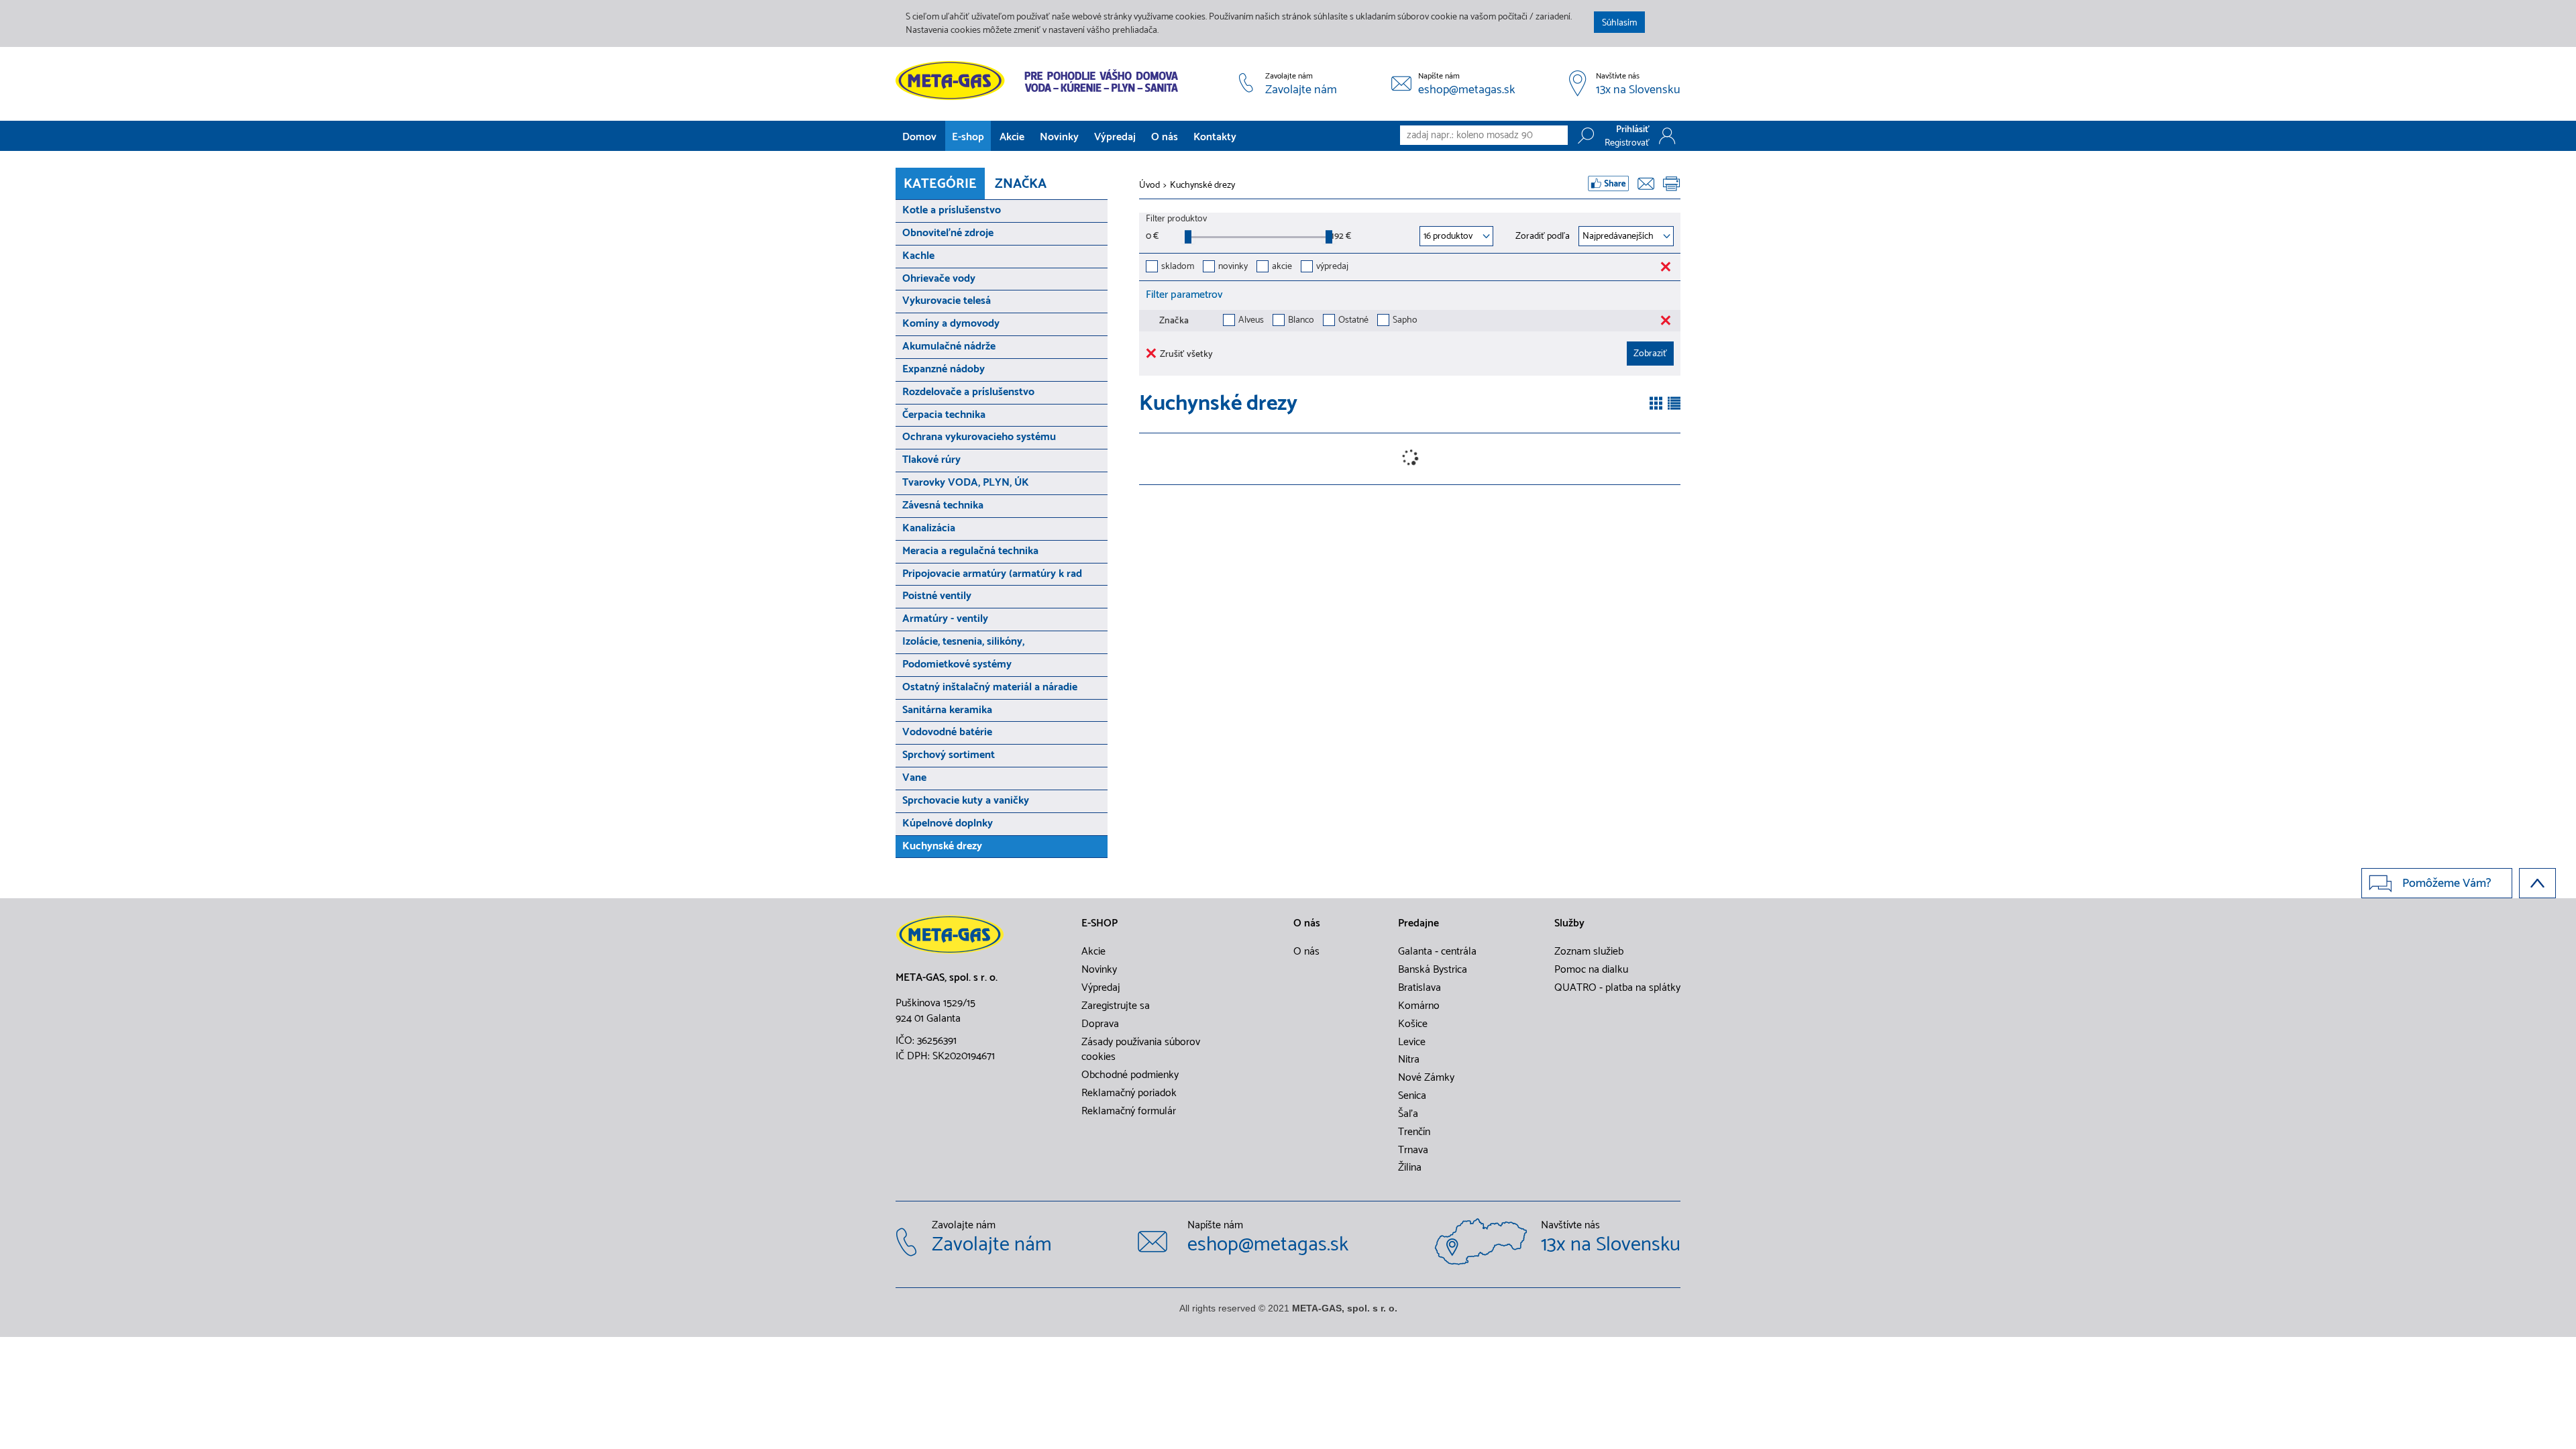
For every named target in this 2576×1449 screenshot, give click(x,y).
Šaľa (1408, 1114)
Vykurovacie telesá (947, 301)
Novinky (1059, 137)
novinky (1233, 267)
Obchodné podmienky (1130, 1075)
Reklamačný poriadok (1129, 1093)
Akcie (1012, 137)
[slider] (1188, 237)
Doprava (1100, 1024)
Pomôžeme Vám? (2447, 883)
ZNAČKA (1021, 184)
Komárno (1419, 1006)
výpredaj (1332, 267)
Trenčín (1414, 1132)
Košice (1413, 1024)
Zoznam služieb (1589, 952)
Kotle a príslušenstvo (952, 210)
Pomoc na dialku (1591, 970)
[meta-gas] (1040, 80)
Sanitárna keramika (947, 710)
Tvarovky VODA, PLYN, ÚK (966, 483)
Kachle (918, 256)
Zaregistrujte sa (1116, 1006)
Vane (914, 778)
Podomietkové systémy (957, 664)
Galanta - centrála (1437, 952)
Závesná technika (943, 505)
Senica (1412, 1096)
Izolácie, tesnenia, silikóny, (963, 642)
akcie (1282, 267)
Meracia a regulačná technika (970, 551)
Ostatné (1353, 321)
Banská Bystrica (1433, 970)
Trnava (1413, 1150)
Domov (919, 137)
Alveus (1251, 321)
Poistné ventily (937, 596)
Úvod (1149, 186)
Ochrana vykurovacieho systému (979, 437)
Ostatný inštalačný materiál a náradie (990, 687)
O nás (1165, 137)
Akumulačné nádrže (949, 346)
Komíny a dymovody (951, 324)
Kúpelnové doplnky (948, 823)
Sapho (1405, 321)
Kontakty (1215, 137)
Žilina (1410, 1168)
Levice (1412, 1042)
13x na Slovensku (1638, 91)
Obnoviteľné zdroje (948, 233)
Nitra (1409, 1060)
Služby (1569, 924)
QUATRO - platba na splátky (1617, 988)
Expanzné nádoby (944, 369)
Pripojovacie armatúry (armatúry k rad (992, 574)
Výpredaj (1115, 137)
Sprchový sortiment (949, 755)
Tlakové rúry (931, 460)
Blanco (1301, 321)
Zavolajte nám (1301, 91)
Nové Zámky (1426, 1078)
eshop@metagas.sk (1467, 91)
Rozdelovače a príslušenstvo (968, 392)
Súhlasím (1619, 23)
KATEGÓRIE (940, 184)
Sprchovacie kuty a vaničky (966, 801)
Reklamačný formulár (1129, 1112)
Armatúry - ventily (945, 619)
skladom (1178, 267)
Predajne (1418, 924)
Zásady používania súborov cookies (1141, 1050)
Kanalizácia (929, 528)
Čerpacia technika (944, 415)
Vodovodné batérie (947, 732)
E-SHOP (1099, 924)
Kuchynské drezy (942, 846)
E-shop (968, 137)
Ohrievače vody (939, 279)
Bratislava (1419, 988)
